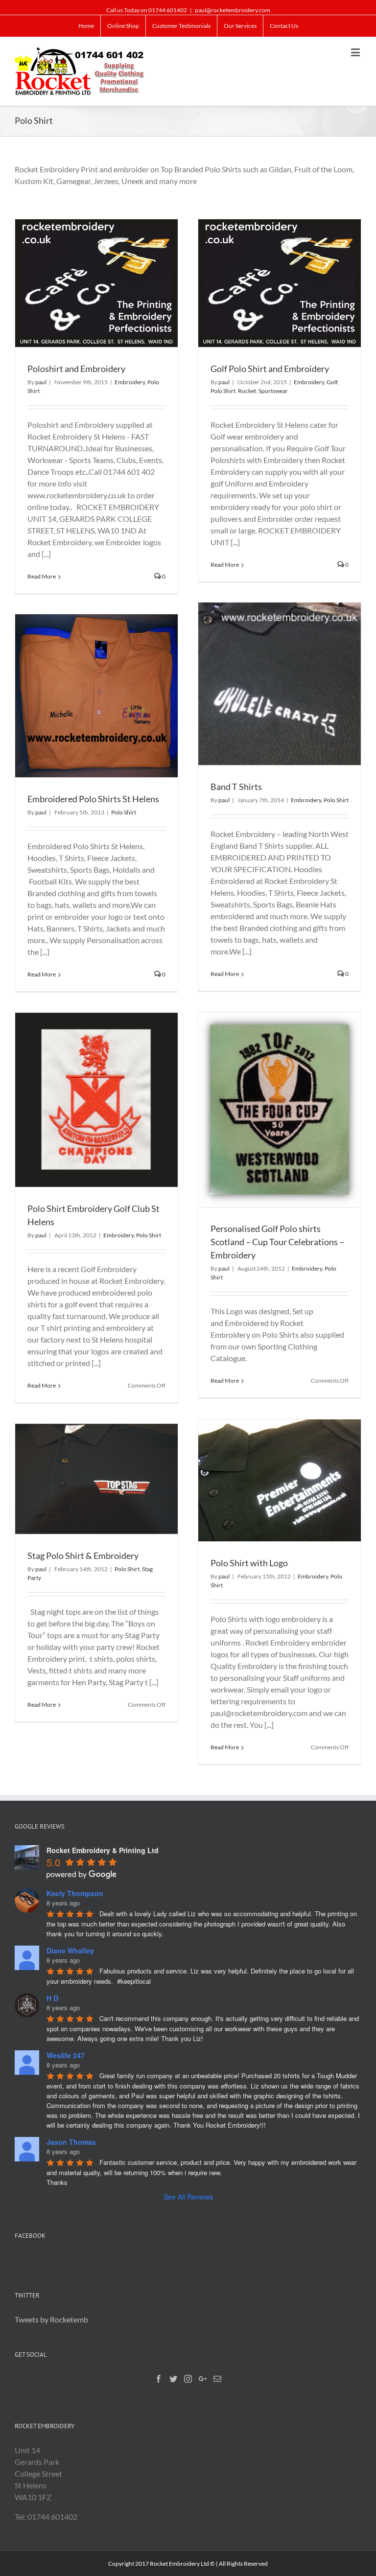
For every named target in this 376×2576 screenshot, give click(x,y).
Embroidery (130, 382)
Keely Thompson (75, 1893)
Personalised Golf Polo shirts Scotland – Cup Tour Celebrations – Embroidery (277, 1242)
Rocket (247, 391)
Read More (42, 576)
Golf (332, 382)
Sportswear (273, 391)
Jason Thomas (71, 2142)
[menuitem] (86, 26)
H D (52, 1998)
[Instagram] (188, 2379)
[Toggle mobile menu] (356, 52)
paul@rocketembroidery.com (233, 10)
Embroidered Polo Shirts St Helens (93, 799)
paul (41, 382)
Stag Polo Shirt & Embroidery (83, 1555)
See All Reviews (188, 2197)
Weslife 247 (66, 2055)
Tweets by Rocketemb (51, 2319)
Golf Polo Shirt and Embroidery (270, 369)
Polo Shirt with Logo (249, 1563)
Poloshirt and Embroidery (76, 369)
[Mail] (217, 2379)
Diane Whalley (70, 1950)
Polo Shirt (223, 391)
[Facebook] (159, 2379)
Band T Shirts (236, 787)
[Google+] (203, 2379)
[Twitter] (173, 2379)
